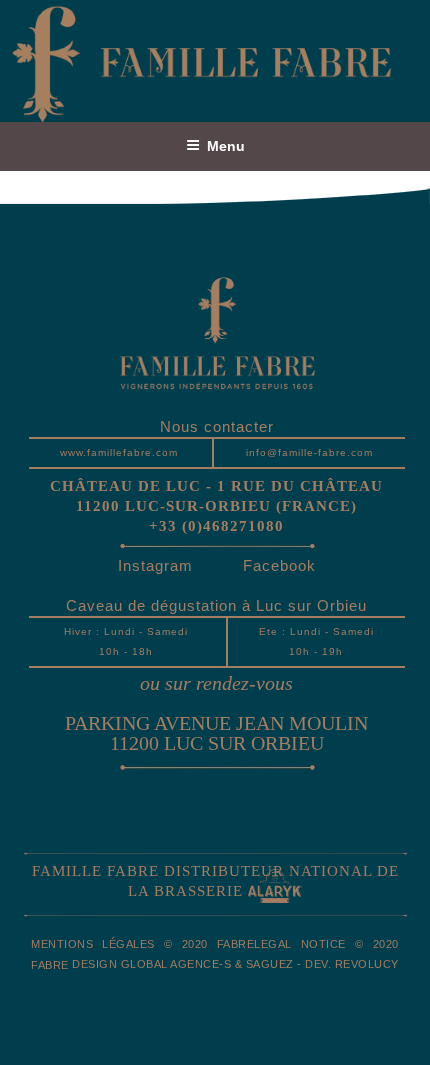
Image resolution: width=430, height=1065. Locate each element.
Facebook (279, 565)
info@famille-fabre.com (309, 452)
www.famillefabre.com (119, 452)
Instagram (155, 565)
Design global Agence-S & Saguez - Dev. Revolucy (235, 964)
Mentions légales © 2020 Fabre (142, 944)
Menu (226, 146)
